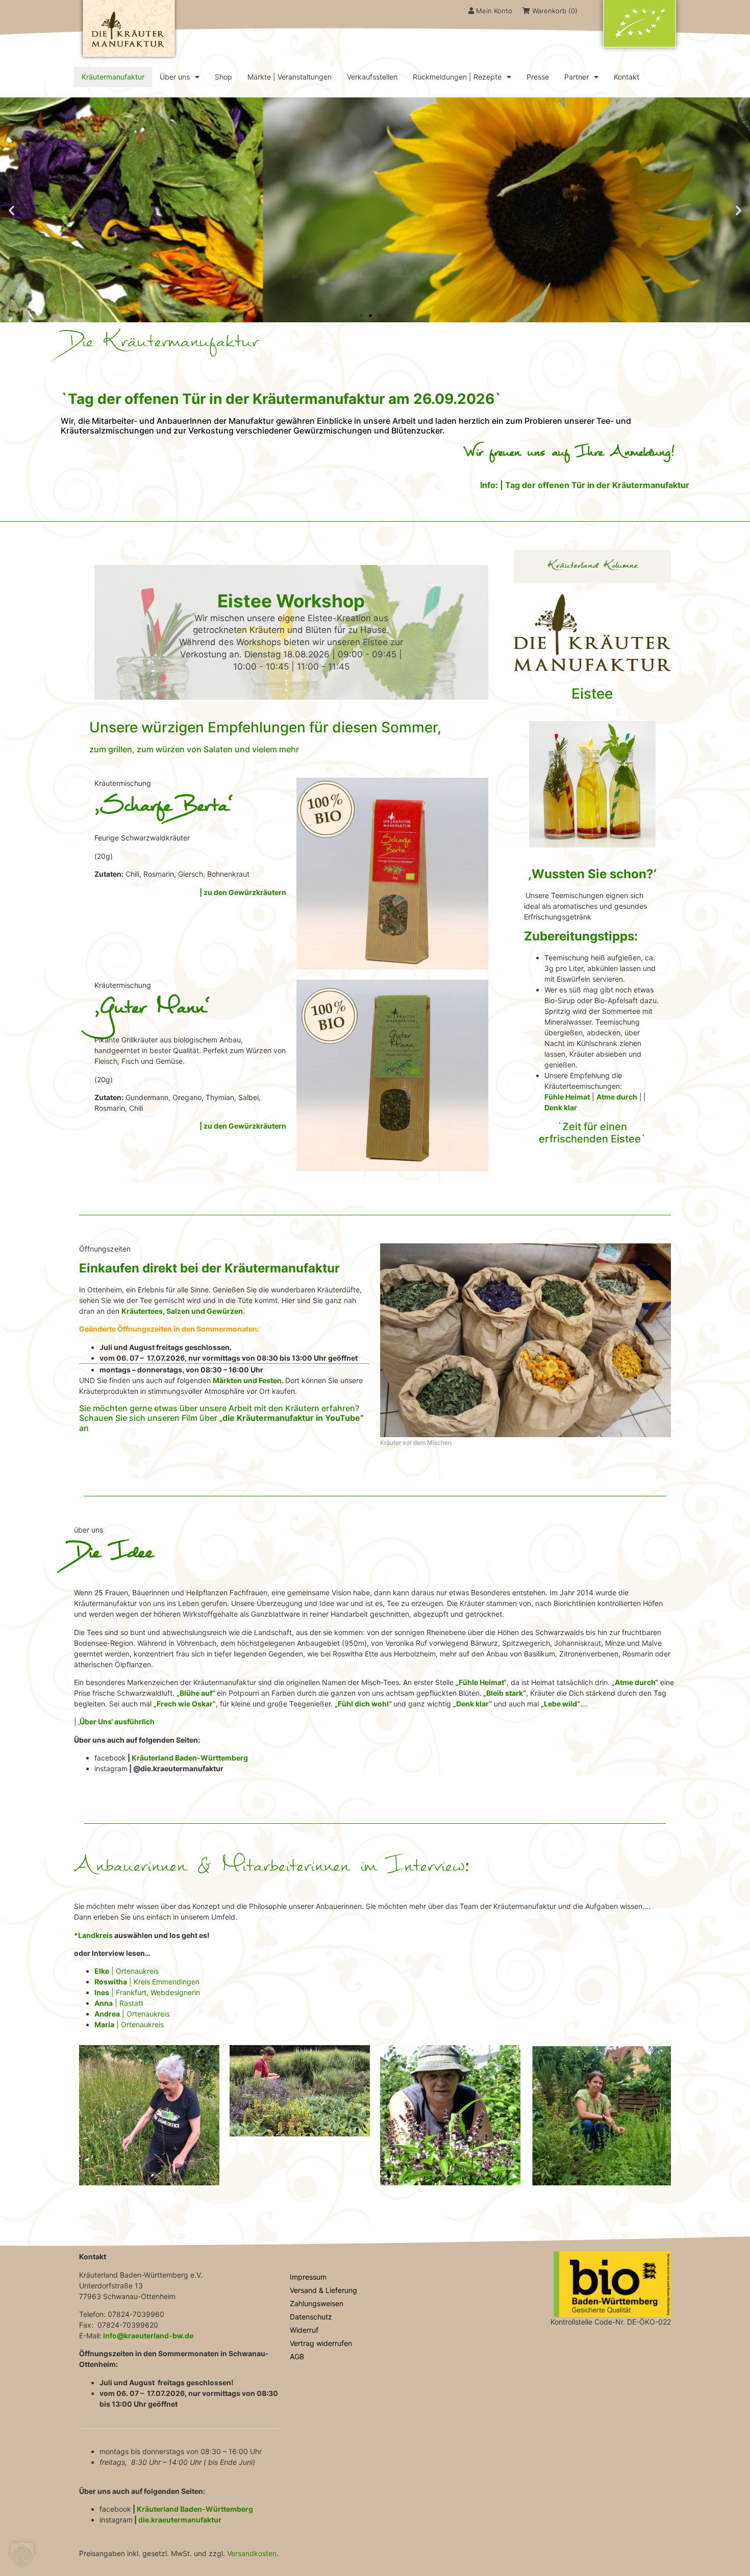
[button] (11, 210)
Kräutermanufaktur (113, 77)
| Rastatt (119, 2003)
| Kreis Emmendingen (147, 1982)
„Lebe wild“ (560, 1704)
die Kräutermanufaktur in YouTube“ (293, 1418)
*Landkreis (93, 1935)
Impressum (308, 2277)
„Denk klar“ (472, 1704)
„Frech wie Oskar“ (185, 1704)
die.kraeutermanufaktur (180, 2520)
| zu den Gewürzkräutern (243, 892)
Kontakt (627, 77)
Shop (223, 77)
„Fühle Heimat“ (481, 1682)
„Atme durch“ (635, 1682)
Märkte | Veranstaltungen (290, 77)
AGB (297, 2356)
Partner (577, 77)
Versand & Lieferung (323, 2290)
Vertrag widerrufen (321, 2343)
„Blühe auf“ (196, 1693)
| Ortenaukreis (127, 1971)
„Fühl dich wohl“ (363, 1704)
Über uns (175, 77)
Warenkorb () (554, 11)
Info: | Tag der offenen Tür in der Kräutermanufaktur (585, 485)
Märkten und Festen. (248, 1380)
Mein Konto (493, 11)
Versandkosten (252, 2553)
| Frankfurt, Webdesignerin (147, 1992)
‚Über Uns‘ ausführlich (116, 1721)
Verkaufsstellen (372, 77)
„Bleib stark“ (504, 1693)
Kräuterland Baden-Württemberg (190, 1758)
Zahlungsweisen (317, 2303)
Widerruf (304, 2330)
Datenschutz (311, 2317)
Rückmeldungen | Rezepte (457, 77)
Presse (538, 77)
